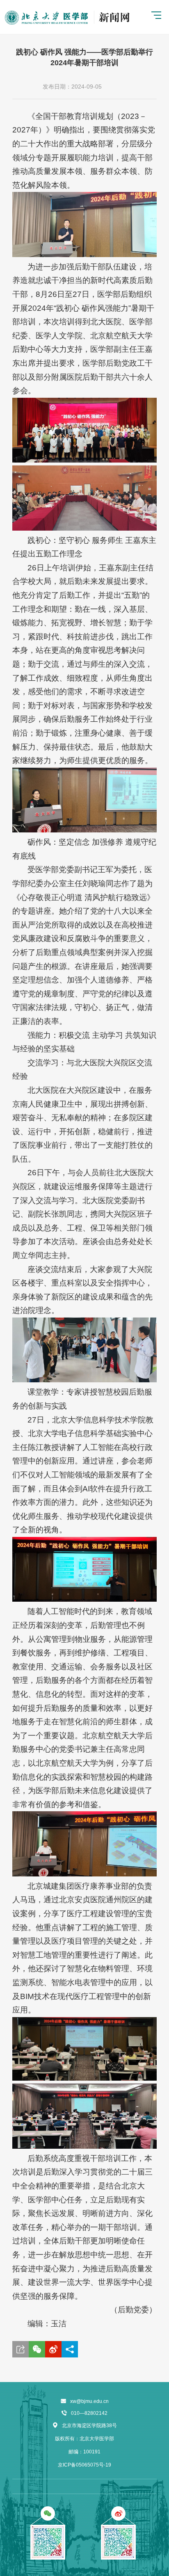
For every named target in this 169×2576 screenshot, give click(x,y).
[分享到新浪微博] (53, 2349)
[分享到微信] (37, 2349)
